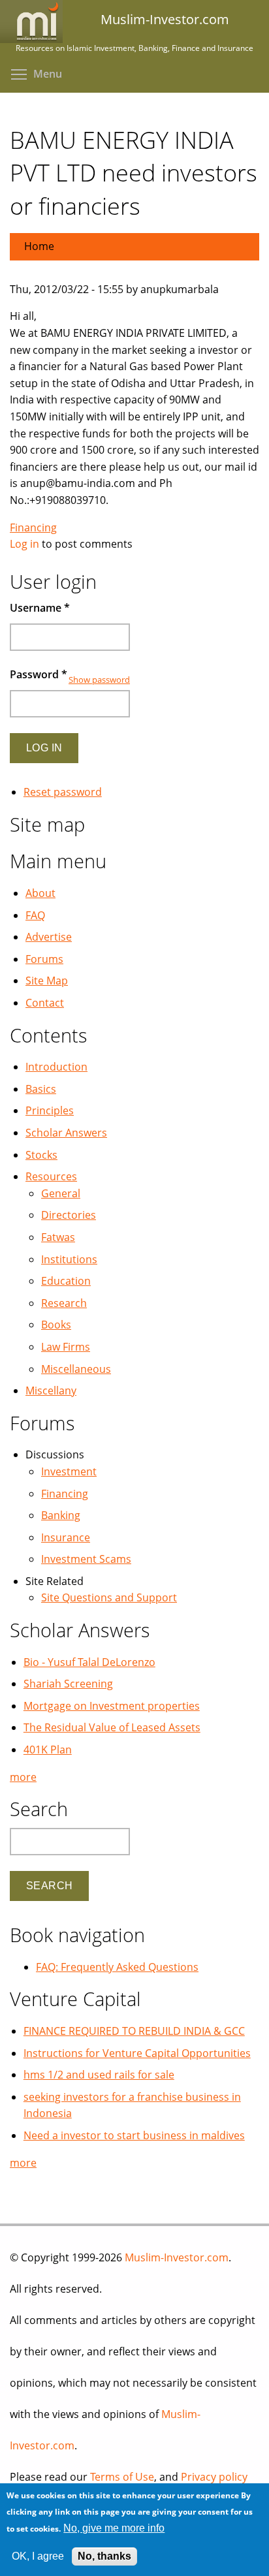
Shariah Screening (68, 1684)
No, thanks (104, 2556)
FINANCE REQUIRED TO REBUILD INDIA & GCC (134, 2031)
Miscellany (51, 1390)
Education (66, 1281)
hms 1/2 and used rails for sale (99, 2075)
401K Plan (48, 1750)
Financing (33, 527)
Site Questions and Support (109, 1597)
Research (64, 1303)
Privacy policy (214, 2477)
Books (56, 1325)
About (40, 893)
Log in (24, 544)
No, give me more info (114, 2528)
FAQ (35, 915)
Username (40, 608)
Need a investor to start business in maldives (134, 2135)
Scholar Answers (66, 1133)
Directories (69, 1215)
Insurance (66, 1537)
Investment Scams (86, 1559)
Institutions (69, 1259)
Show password (99, 680)
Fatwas (58, 1237)
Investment (69, 1471)
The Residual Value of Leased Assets (112, 1727)
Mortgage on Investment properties (112, 1706)
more (23, 1777)
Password (39, 674)
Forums (44, 959)
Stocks (41, 1155)
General (61, 1193)
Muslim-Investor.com (177, 2257)
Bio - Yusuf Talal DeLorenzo (89, 1662)
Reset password (63, 792)
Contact (45, 1003)
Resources (51, 1176)
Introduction (56, 1067)
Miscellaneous (76, 1369)
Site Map (47, 981)
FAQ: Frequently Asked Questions (117, 1967)
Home (39, 246)
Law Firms (66, 1347)
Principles (50, 1110)
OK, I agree (38, 2556)
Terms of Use (122, 2477)
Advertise (49, 937)
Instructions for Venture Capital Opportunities (137, 2053)
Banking (61, 1515)
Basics (41, 1089)
